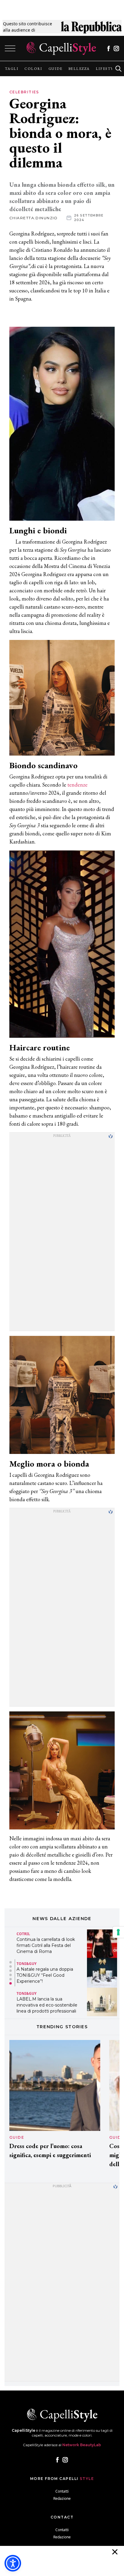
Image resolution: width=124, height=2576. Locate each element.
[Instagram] (116, 48)
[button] (11, 1962)
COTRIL (23, 1934)
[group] (12, 69)
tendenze (77, 785)
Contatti (62, 2491)
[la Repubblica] (91, 27)
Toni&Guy (26, 1964)
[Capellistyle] (61, 48)
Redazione (62, 2498)
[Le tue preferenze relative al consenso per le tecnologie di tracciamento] (118, 1932)
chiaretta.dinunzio (34, 218)
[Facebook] (108, 48)
